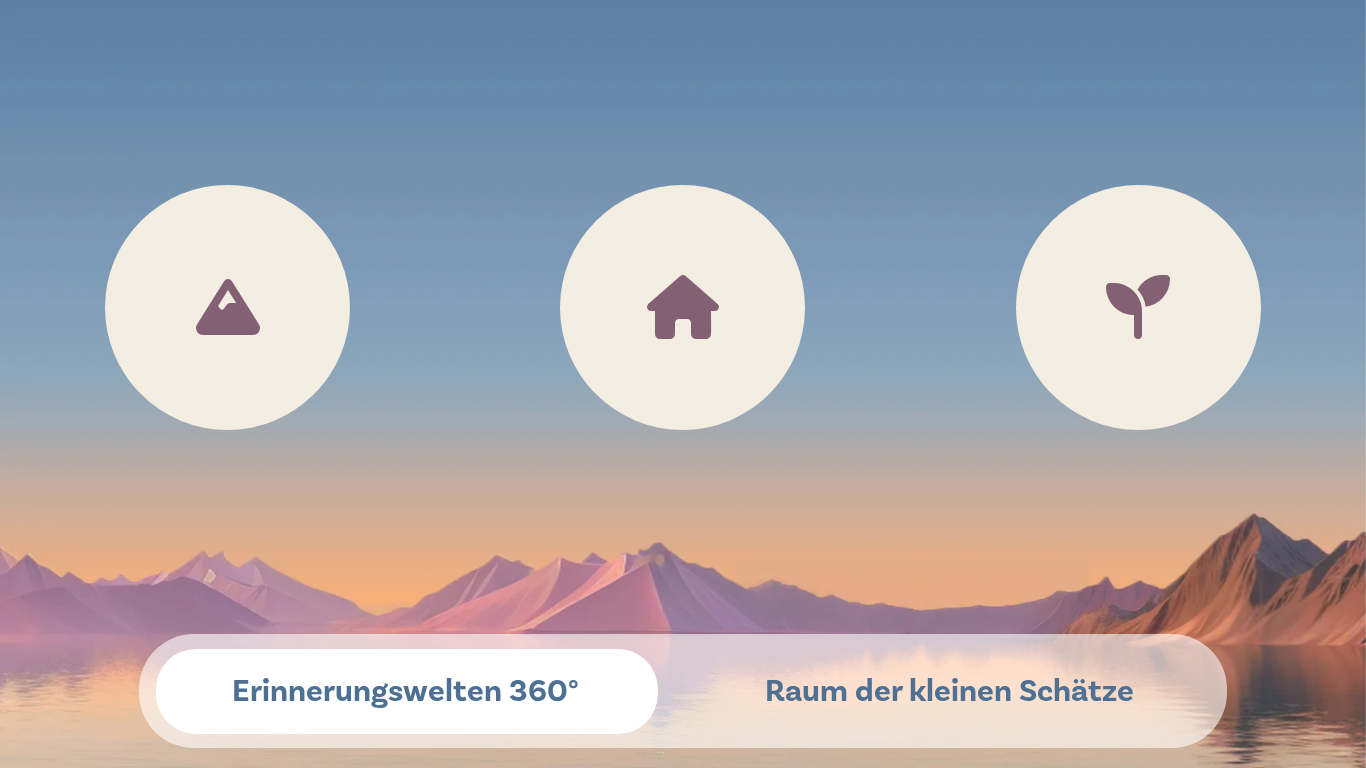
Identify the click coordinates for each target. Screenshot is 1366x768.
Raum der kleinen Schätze (949, 691)
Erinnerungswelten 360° (405, 691)
